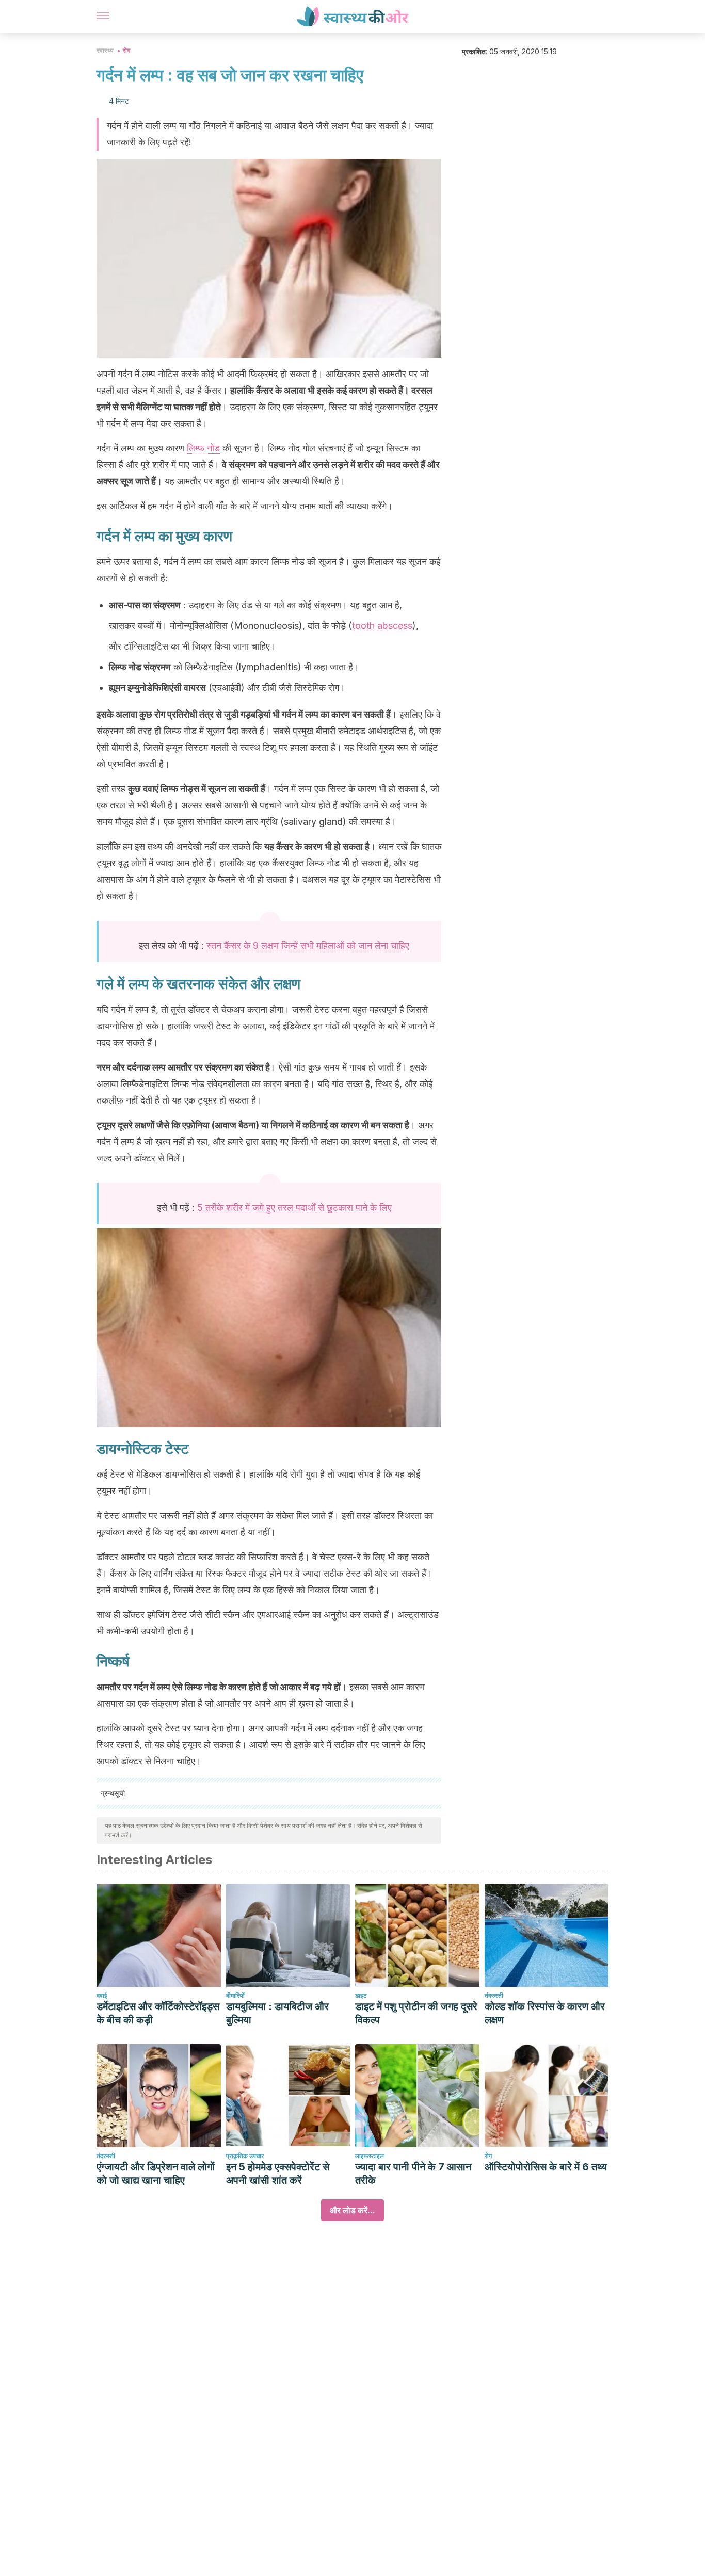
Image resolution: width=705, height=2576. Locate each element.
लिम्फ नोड (203, 448)
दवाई (102, 1995)
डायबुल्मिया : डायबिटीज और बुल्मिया (277, 2013)
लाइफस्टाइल (370, 2156)
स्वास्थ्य (105, 50)
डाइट (361, 1995)
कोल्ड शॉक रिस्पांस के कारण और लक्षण (545, 2013)
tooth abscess (382, 626)
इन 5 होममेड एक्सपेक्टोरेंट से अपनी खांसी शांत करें (278, 2174)
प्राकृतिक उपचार (245, 2156)
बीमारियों (235, 1995)
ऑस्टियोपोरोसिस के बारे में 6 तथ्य (546, 2167)
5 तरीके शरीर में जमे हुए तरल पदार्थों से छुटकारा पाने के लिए (294, 1208)
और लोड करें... (352, 2210)
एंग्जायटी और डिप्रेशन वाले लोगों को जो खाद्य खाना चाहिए (156, 2174)
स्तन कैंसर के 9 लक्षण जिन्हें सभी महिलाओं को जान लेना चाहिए (308, 945)
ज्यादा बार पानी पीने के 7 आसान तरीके (413, 2174)
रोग (126, 50)
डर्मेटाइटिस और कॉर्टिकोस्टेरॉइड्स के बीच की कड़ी (158, 2013)
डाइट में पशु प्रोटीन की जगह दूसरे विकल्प (416, 2013)
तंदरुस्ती (494, 1995)
